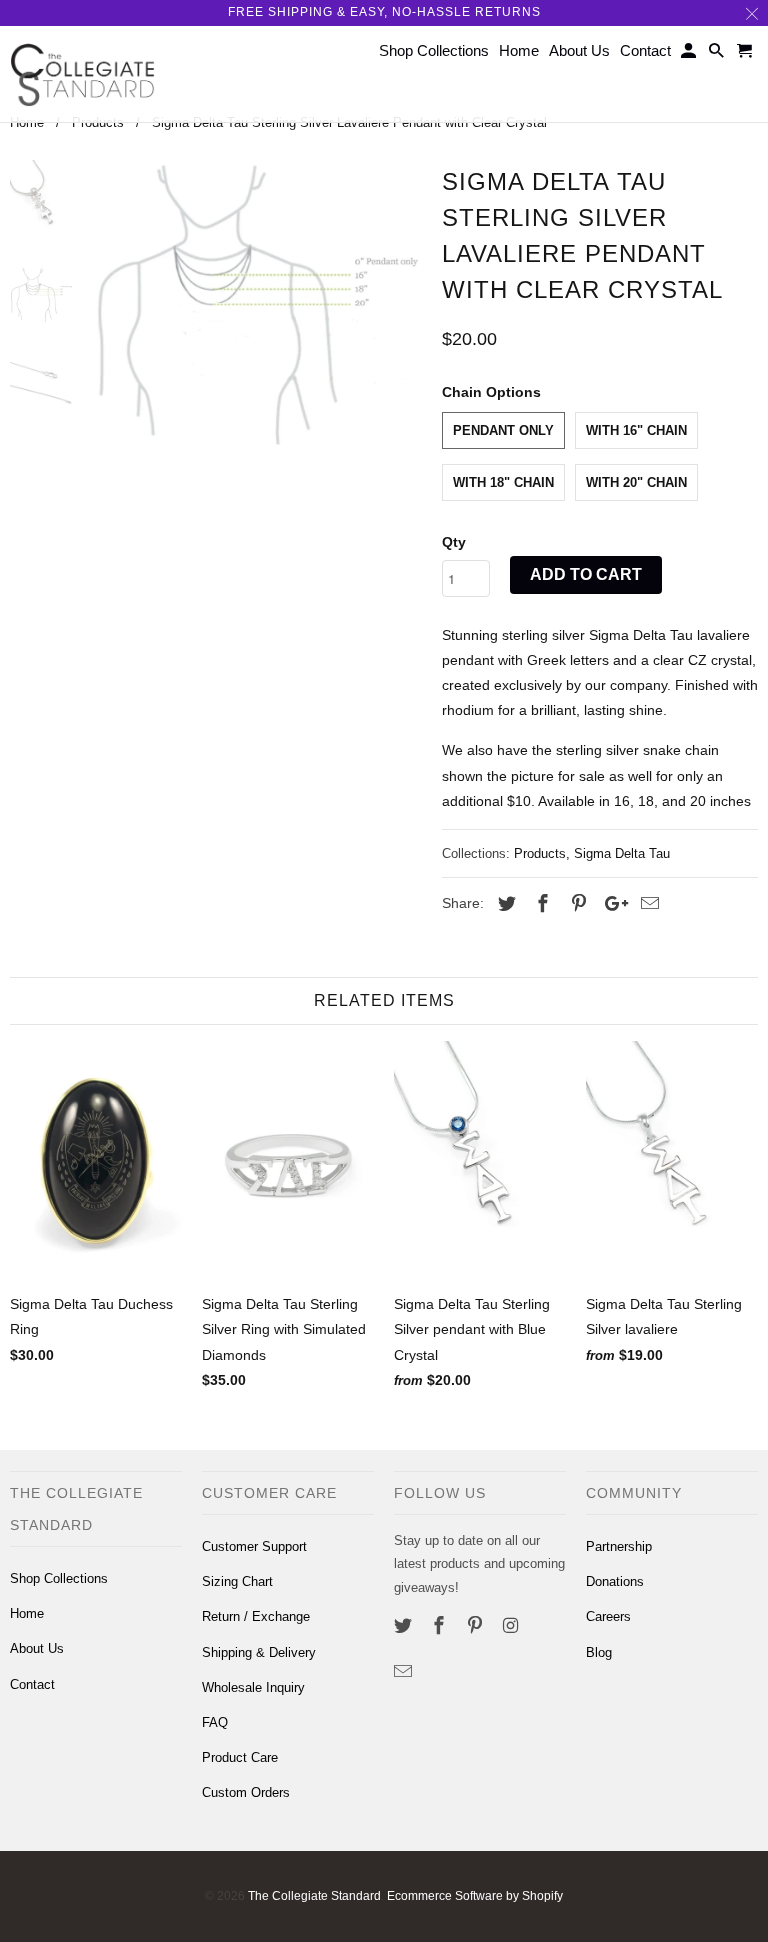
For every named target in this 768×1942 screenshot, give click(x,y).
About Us (37, 1648)
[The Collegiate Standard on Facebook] (441, 1626)
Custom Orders (246, 1792)
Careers (608, 1616)
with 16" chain (636, 430)
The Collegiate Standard (314, 1896)
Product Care (240, 1757)
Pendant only (503, 430)
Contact (32, 1684)
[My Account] (690, 54)
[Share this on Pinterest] (576, 904)
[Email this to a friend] (647, 904)
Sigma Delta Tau (622, 853)
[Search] (718, 54)
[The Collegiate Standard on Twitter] (405, 1626)
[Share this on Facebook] (540, 904)
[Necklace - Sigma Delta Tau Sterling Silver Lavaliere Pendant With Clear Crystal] (257, 305)
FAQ (215, 1722)
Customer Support (254, 1546)
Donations (615, 1581)
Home (27, 1613)
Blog (599, 1652)
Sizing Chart (237, 1581)
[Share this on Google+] (611, 904)
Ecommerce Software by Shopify (475, 1896)
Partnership (619, 1546)
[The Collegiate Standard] (82, 74)
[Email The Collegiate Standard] (405, 1672)
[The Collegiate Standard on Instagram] (512, 1626)
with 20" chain (636, 482)
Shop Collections (59, 1578)
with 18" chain (503, 482)
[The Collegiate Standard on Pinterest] (477, 1626)
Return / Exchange (256, 1616)
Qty (454, 542)
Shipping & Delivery (259, 1652)
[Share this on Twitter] (504, 904)
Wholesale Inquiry (253, 1687)
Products (540, 853)
